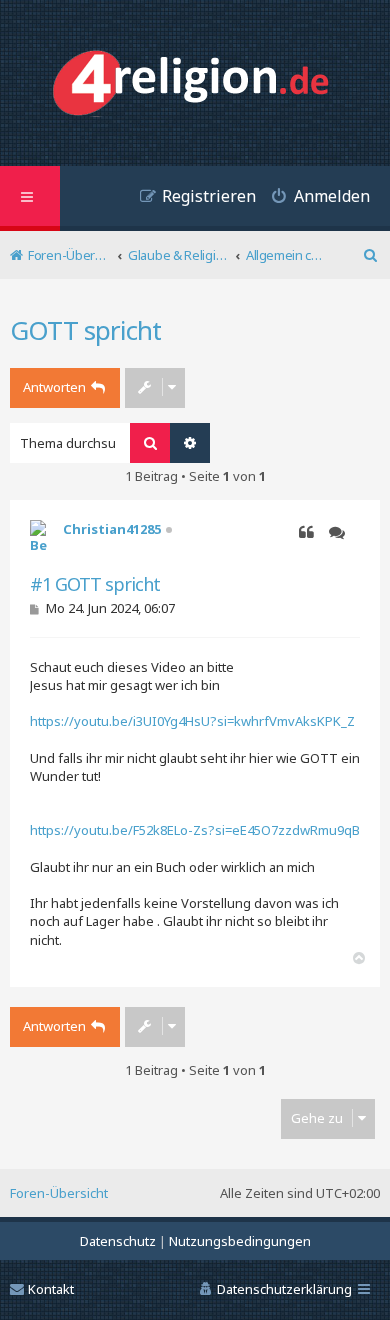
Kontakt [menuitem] (51, 1289)
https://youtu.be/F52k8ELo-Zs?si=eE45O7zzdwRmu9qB (195, 830)
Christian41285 (112, 529)
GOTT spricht (85, 330)
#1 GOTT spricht (95, 584)
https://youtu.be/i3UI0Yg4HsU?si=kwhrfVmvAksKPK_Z (192, 721)
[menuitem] (313, 198)
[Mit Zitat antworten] (306, 533)
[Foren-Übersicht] (195, 85)
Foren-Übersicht (59, 1193)
